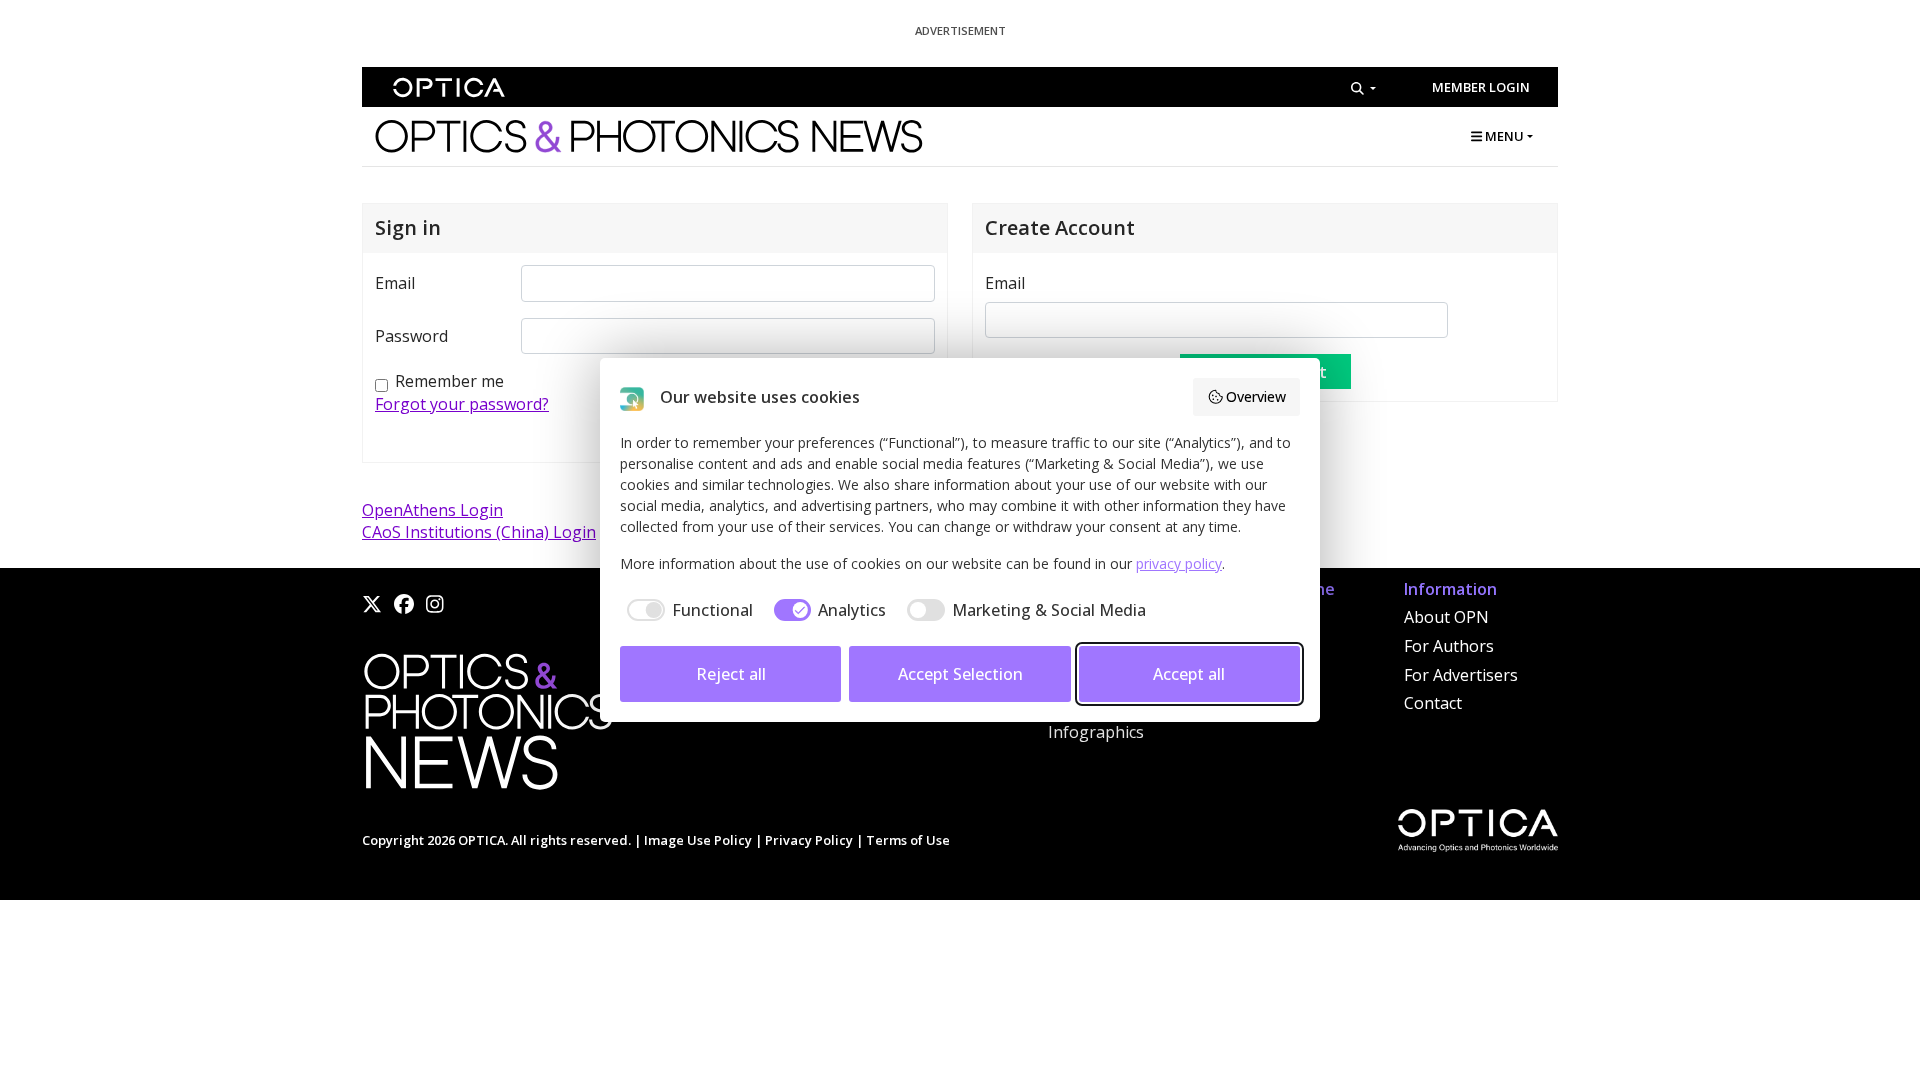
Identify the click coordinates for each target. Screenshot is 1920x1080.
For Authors (1449, 646)
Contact (1433, 703)
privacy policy (1179, 563)
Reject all (731, 674)
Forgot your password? (462, 404)
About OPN (1446, 617)
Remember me (449, 381)
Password (411, 336)
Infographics (1096, 732)
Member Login (1481, 87)
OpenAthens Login (432, 510)
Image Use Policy (698, 840)
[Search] (1363, 88)
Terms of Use (908, 840)
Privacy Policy (809, 840)
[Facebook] (404, 604)
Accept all (1189, 674)
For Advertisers (1461, 675)
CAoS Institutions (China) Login (479, 532)
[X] (372, 604)
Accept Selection (960, 674)
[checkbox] (686, 610)
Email (395, 283)
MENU (1503, 136)
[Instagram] (435, 604)
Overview (1256, 396)
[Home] (487, 727)
